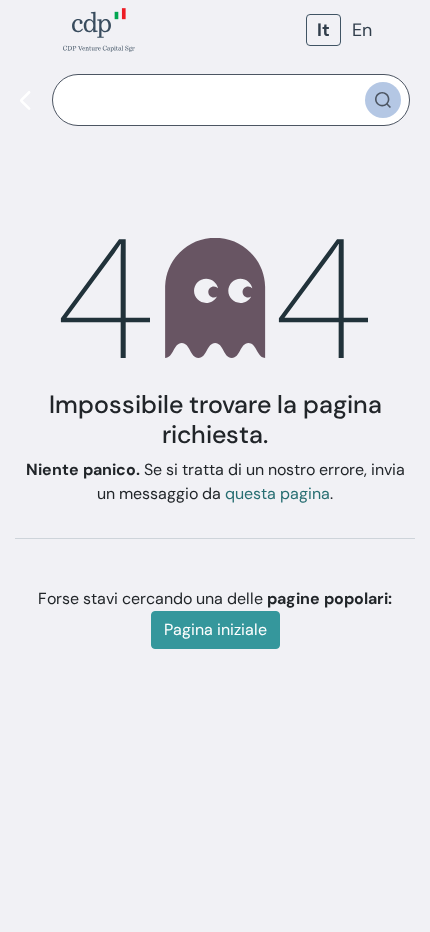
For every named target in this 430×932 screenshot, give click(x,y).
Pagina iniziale (215, 629)
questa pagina (277, 493)
